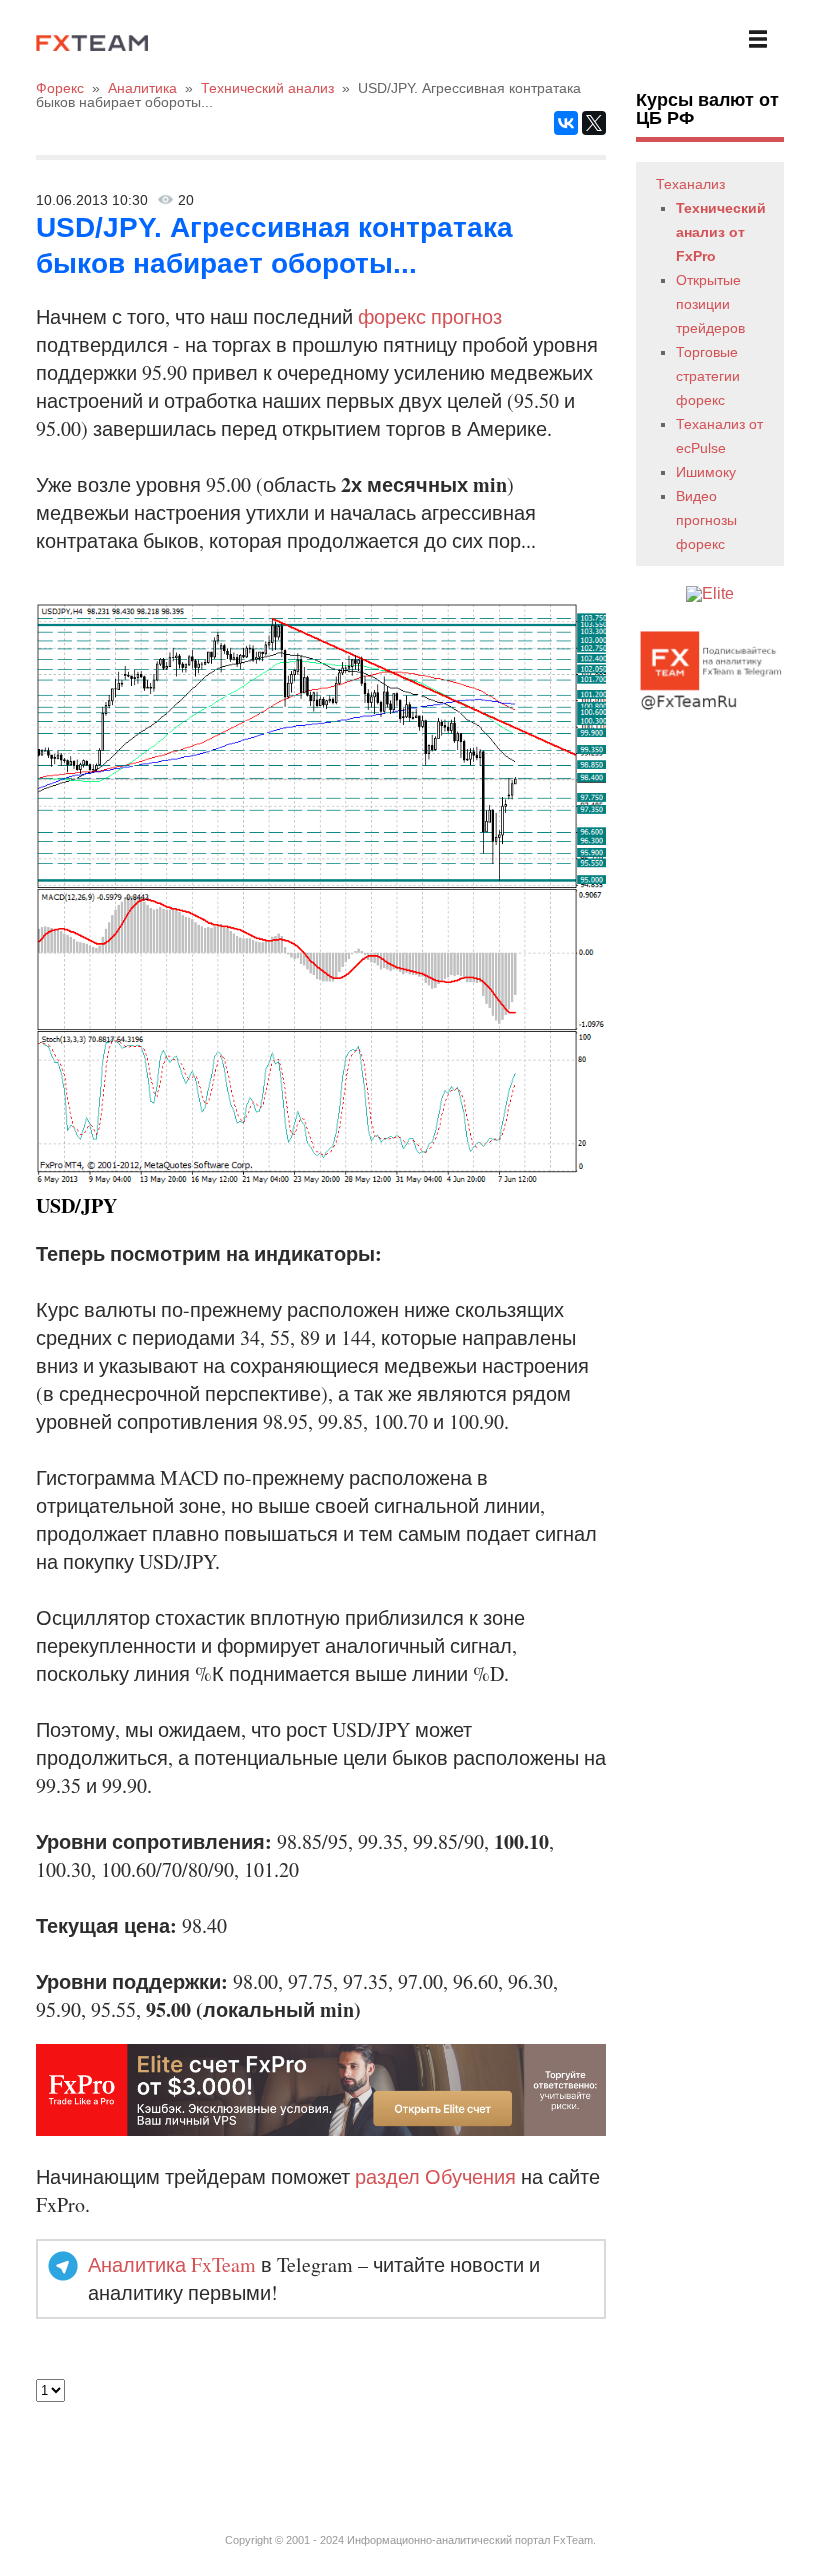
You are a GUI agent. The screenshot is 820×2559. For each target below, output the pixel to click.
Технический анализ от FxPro (721, 232)
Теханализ (690, 184)
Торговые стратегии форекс (708, 376)
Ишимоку (706, 472)
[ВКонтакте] (566, 123)
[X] (594, 123)
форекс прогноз (430, 316)
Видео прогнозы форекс (706, 520)
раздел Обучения (435, 2176)
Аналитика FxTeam (172, 2264)
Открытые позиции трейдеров (710, 304)
